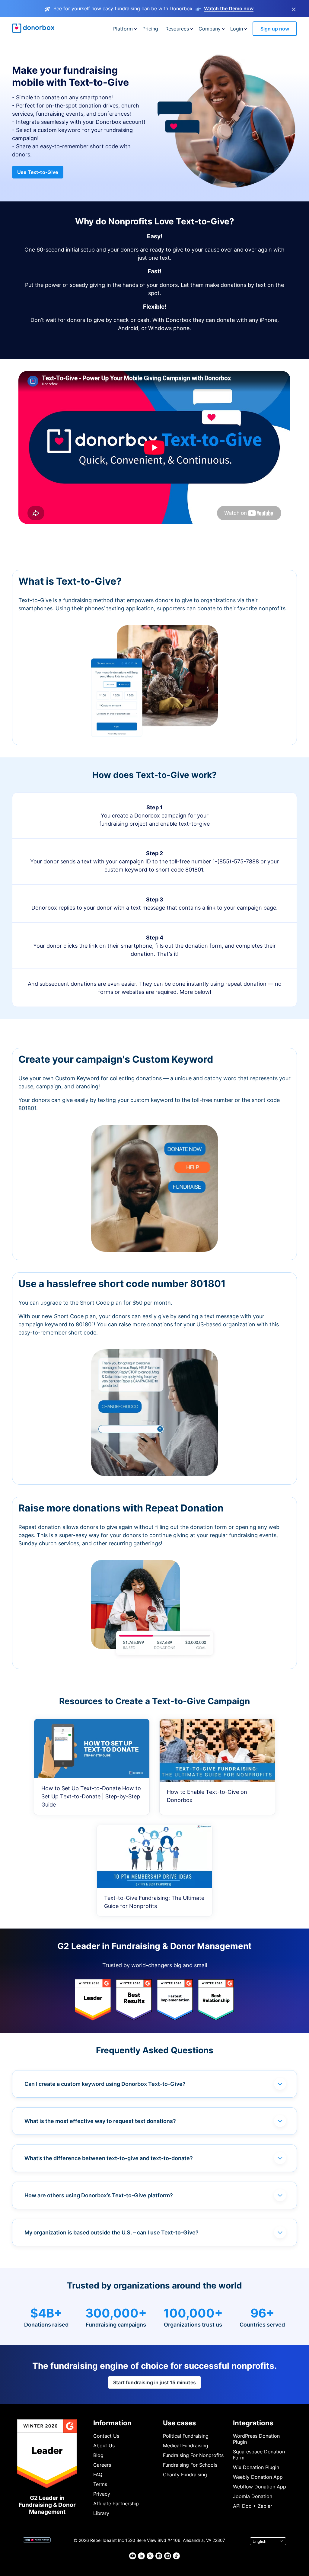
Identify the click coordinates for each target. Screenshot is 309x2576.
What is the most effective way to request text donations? (100, 2121)
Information (112, 2423)
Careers (102, 2465)
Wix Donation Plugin (256, 2467)
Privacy (102, 2494)
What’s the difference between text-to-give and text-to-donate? (109, 2158)
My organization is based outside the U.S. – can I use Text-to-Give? (111, 2232)
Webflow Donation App (260, 2487)
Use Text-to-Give (38, 172)
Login (237, 29)
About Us (104, 2446)
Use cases (179, 2423)
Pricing (150, 29)
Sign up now (275, 29)
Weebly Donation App (258, 2477)
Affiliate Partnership (116, 2504)
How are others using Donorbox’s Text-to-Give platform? (99, 2195)
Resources (177, 29)
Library (101, 2513)
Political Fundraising (186, 2436)
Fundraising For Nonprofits (193, 2455)
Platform (123, 29)
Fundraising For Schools (190, 2465)
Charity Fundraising (185, 2475)
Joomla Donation (253, 2496)
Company (210, 29)
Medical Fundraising (186, 2446)
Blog (98, 2455)
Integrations (253, 2423)
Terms (100, 2484)
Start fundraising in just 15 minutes (154, 2382)
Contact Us (106, 2436)
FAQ (98, 2475)
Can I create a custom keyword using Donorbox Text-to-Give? (105, 2084)
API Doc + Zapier (253, 2506)
